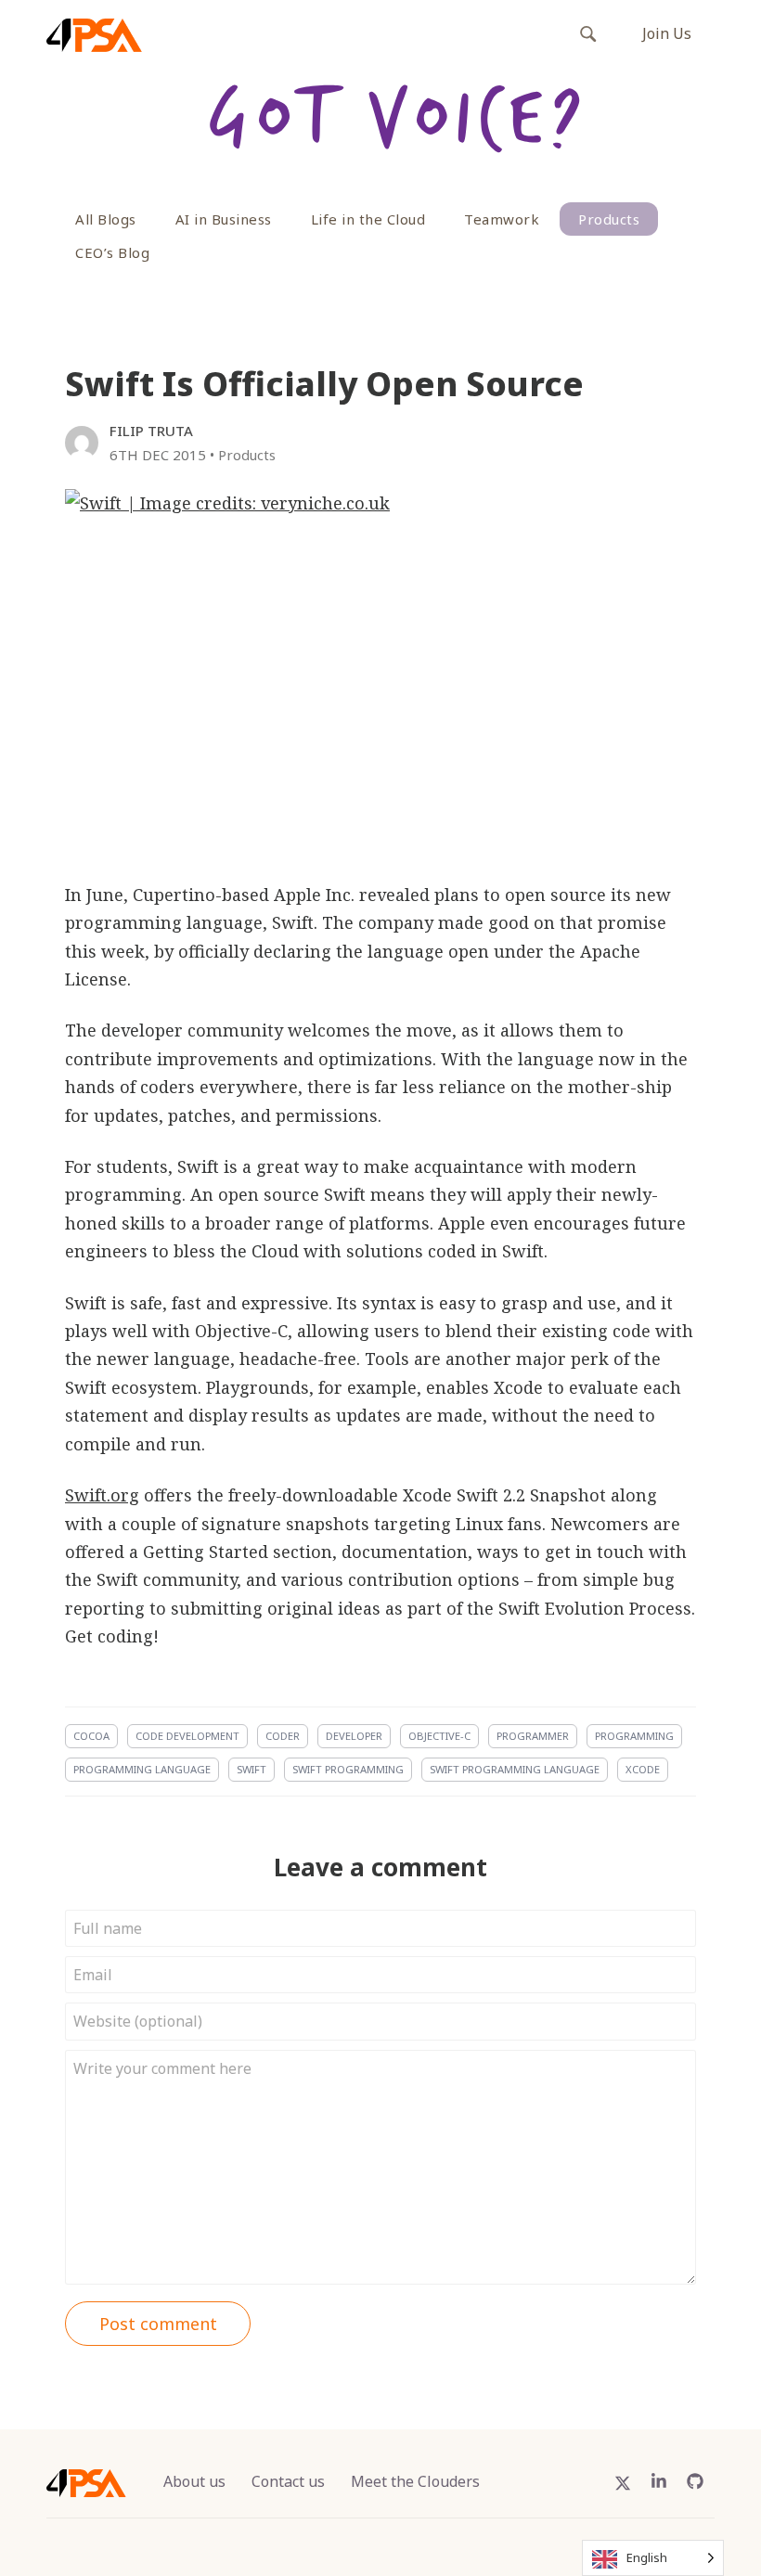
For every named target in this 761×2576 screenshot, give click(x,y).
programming (634, 1736)
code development (187, 1736)
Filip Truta (151, 431)
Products (609, 219)
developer (354, 1736)
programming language (142, 1769)
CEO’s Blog (112, 252)
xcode (643, 1769)
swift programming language (515, 1769)
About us (194, 2481)
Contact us (288, 2481)
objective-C (439, 1736)
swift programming (348, 1769)
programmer (533, 1736)
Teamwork (502, 219)
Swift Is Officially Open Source (324, 384)
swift (252, 1769)
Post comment (158, 2324)
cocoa (91, 1736)
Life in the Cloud (368, 219)
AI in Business (224, 219)
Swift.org (102, 1495)
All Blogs (106, 219)
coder (283, 1736)
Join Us (667, 33)
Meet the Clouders (415, 2481)
